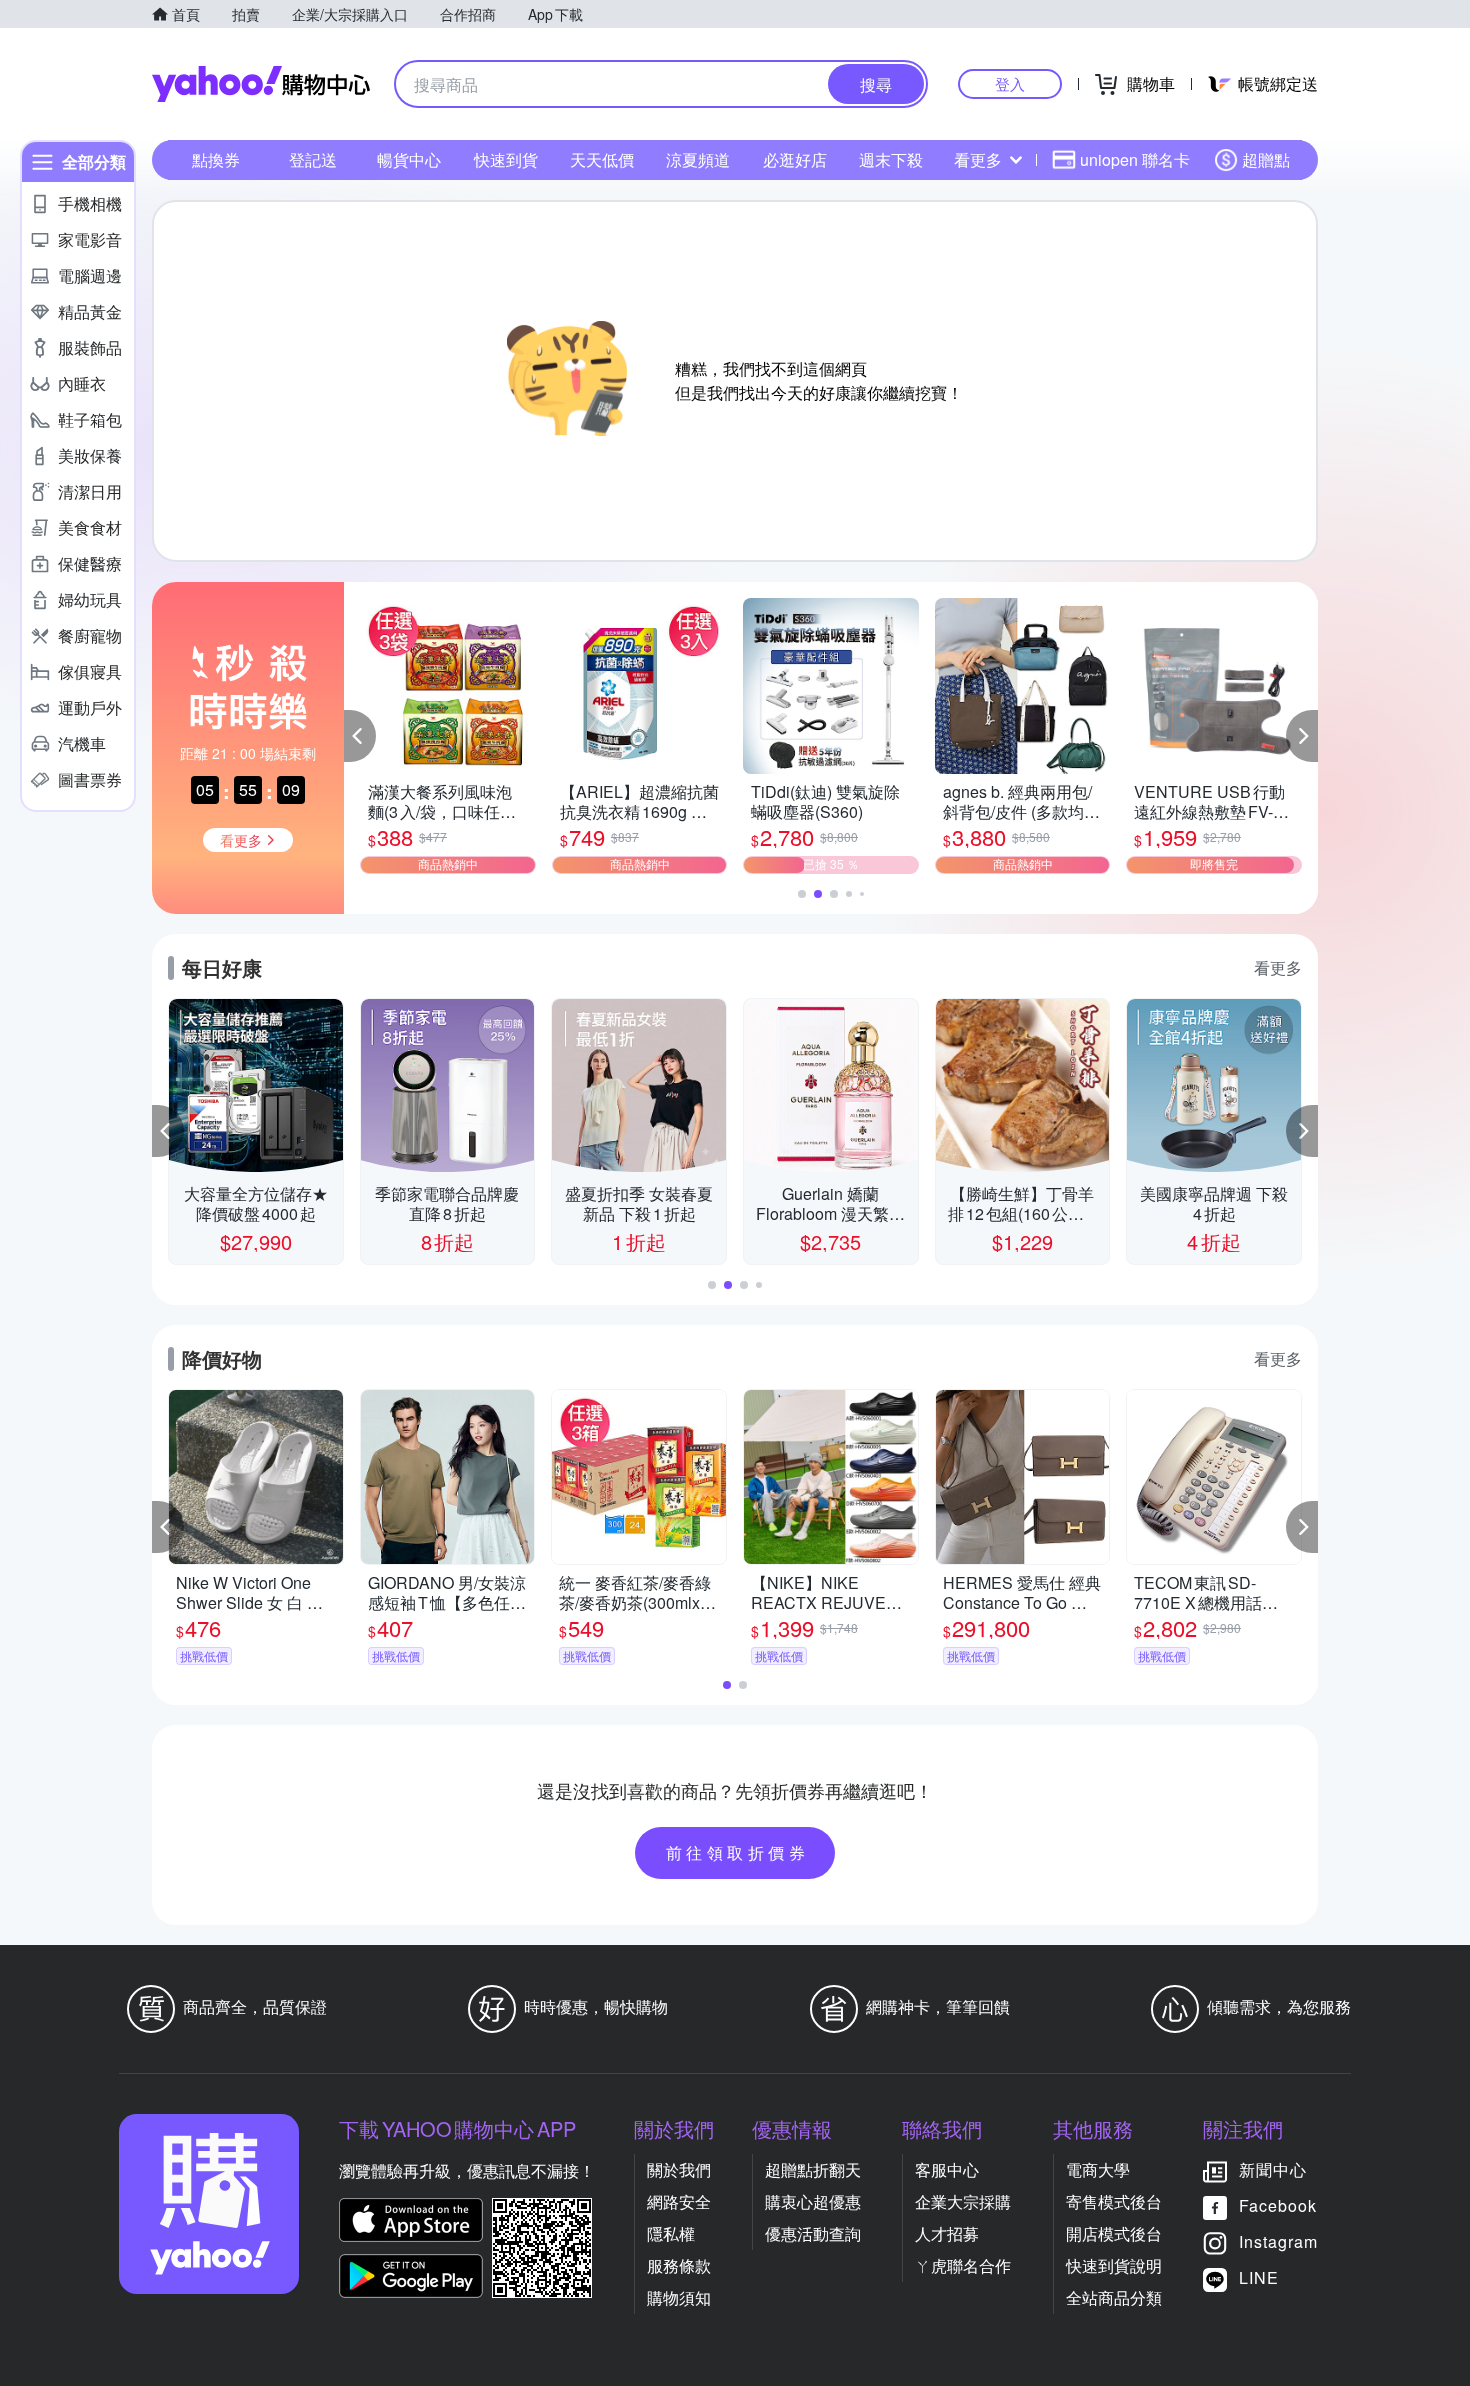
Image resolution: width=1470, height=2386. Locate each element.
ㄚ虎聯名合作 (963, 2265)
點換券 (216, 159)
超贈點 (1266, 159)
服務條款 (679, 2265)
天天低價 (602, 159)
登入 (1010, 83)
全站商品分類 (1114, 2297)
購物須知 (679, 2297)
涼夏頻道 (698, 159)
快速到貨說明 (1114, 2265)
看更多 (978, 159)
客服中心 (947, 2169)
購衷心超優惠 (813, 2201)
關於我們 (679, 2169)
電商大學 (1098, 2169)
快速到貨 (506, 159)
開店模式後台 (1114, 2233)
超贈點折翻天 (813, 2169)
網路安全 (679, 2201)
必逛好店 (795, 159)
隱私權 (671, 2233)
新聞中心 (1273, 2169)
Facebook (1278, 2205)
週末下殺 (891, 159)
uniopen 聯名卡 (1135, 159)
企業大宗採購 (963, 2201)
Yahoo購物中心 (261, 84)
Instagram (1278, 2241)
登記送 (313, 159)
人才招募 (947, 2233)
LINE (1259, 2277)
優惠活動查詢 (813, 2233)
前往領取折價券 (738, 1852)
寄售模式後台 (1114, 2201)
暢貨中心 (409, 159)
